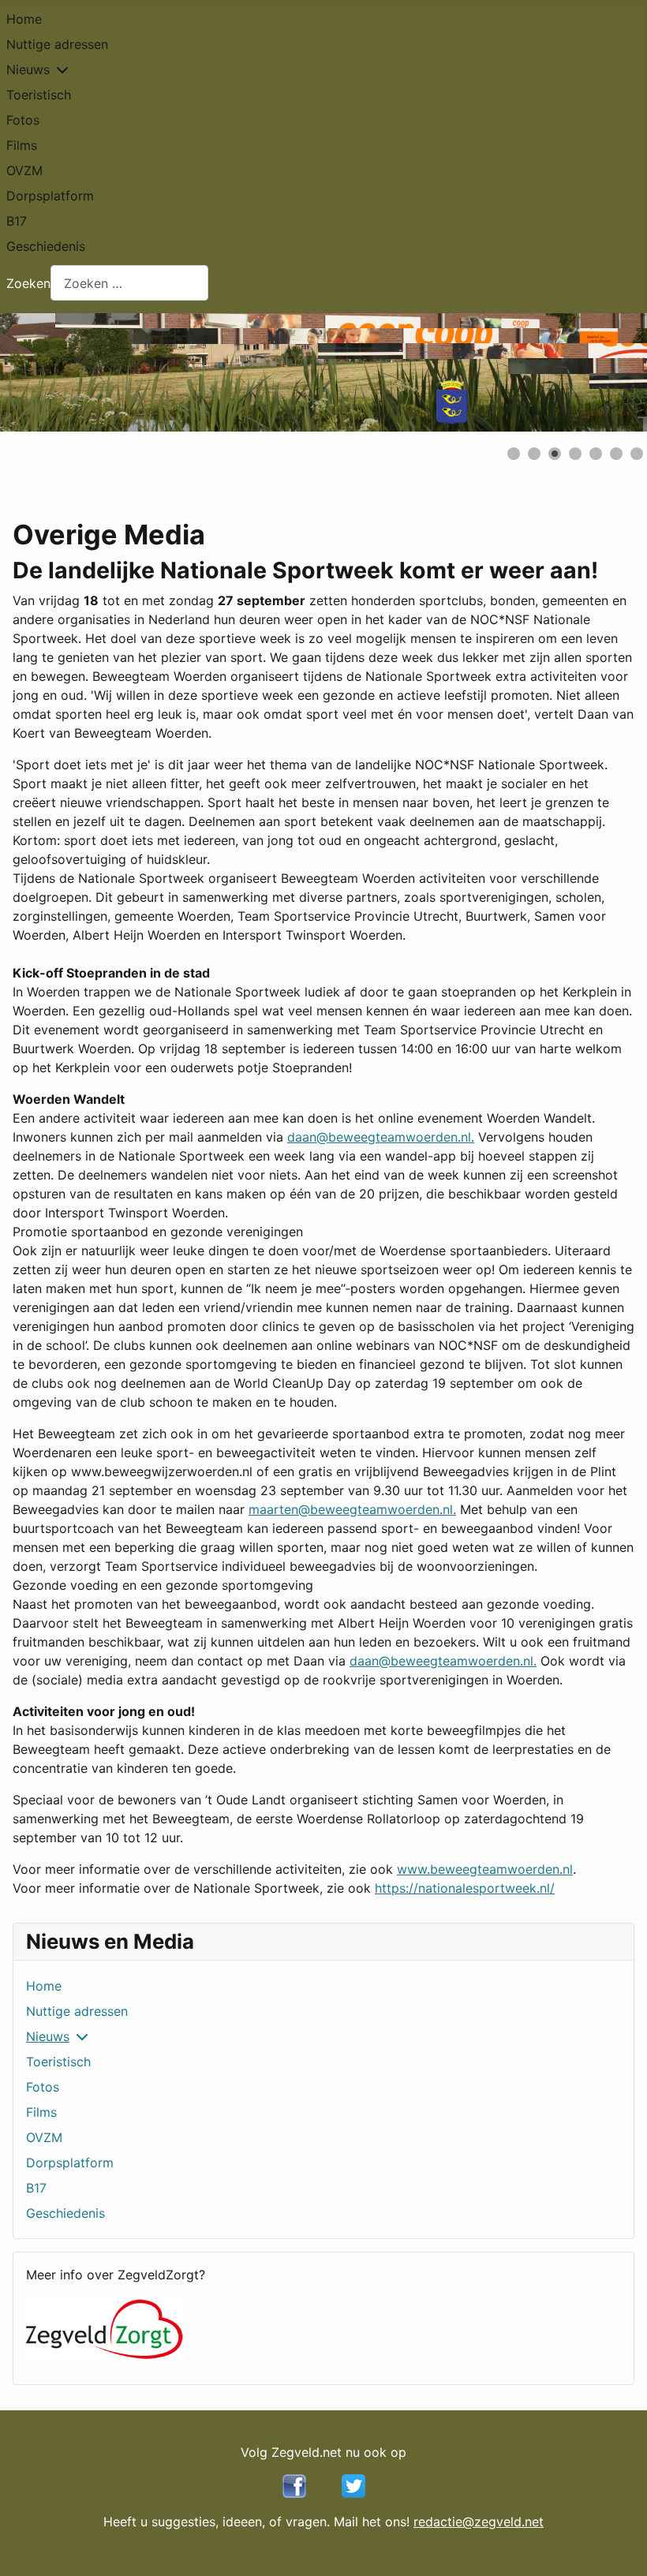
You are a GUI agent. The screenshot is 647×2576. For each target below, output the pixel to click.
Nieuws (28, 69)
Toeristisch (39, 95)
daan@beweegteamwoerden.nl (379, 1137)
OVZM (24, 170)
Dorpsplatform (50, 196)
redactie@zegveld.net (479, 2522)
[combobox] (129, 283)
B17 (17, 221)
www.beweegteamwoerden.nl (485, 1869)
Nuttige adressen (57, 44)
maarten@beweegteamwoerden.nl (351, 1509)
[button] (599, 372)
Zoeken (28, 283)
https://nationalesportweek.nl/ (465, 1888)
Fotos (23, 120)
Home (24, 19)
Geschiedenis (46, 246)
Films (22, 145)
